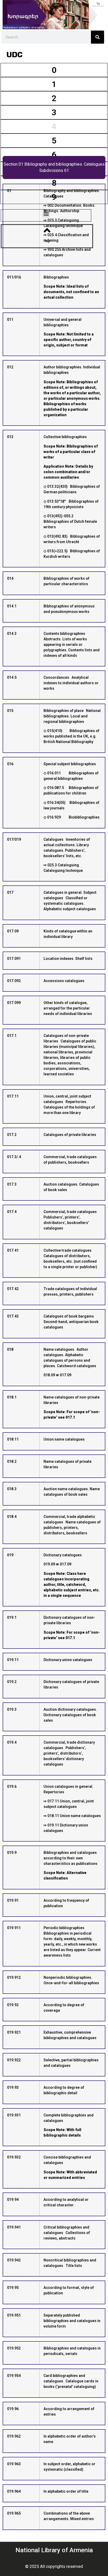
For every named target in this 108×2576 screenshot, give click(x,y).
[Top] (47, 230)
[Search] (98, 37)
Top (47, 241)
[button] (46, 214)
